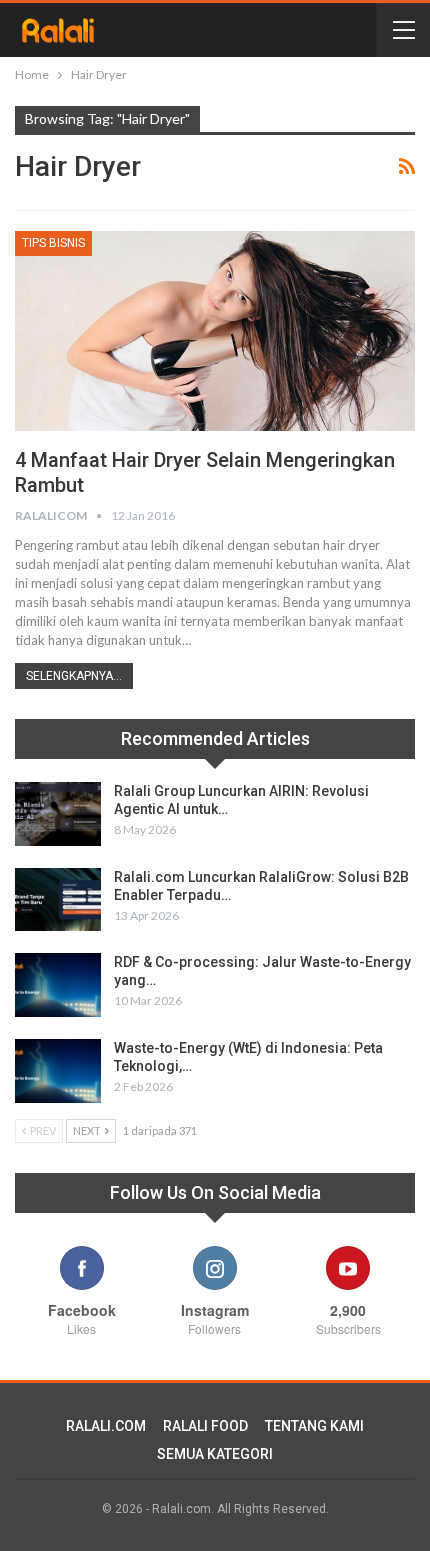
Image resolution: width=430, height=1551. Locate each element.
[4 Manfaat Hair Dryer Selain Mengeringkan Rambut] (215, 331)
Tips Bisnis (53, 243)
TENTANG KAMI (314, 1426)
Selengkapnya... (74, 676)
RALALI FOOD (205, 1426)
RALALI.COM (106, 1426)
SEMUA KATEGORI (215, 1454)
